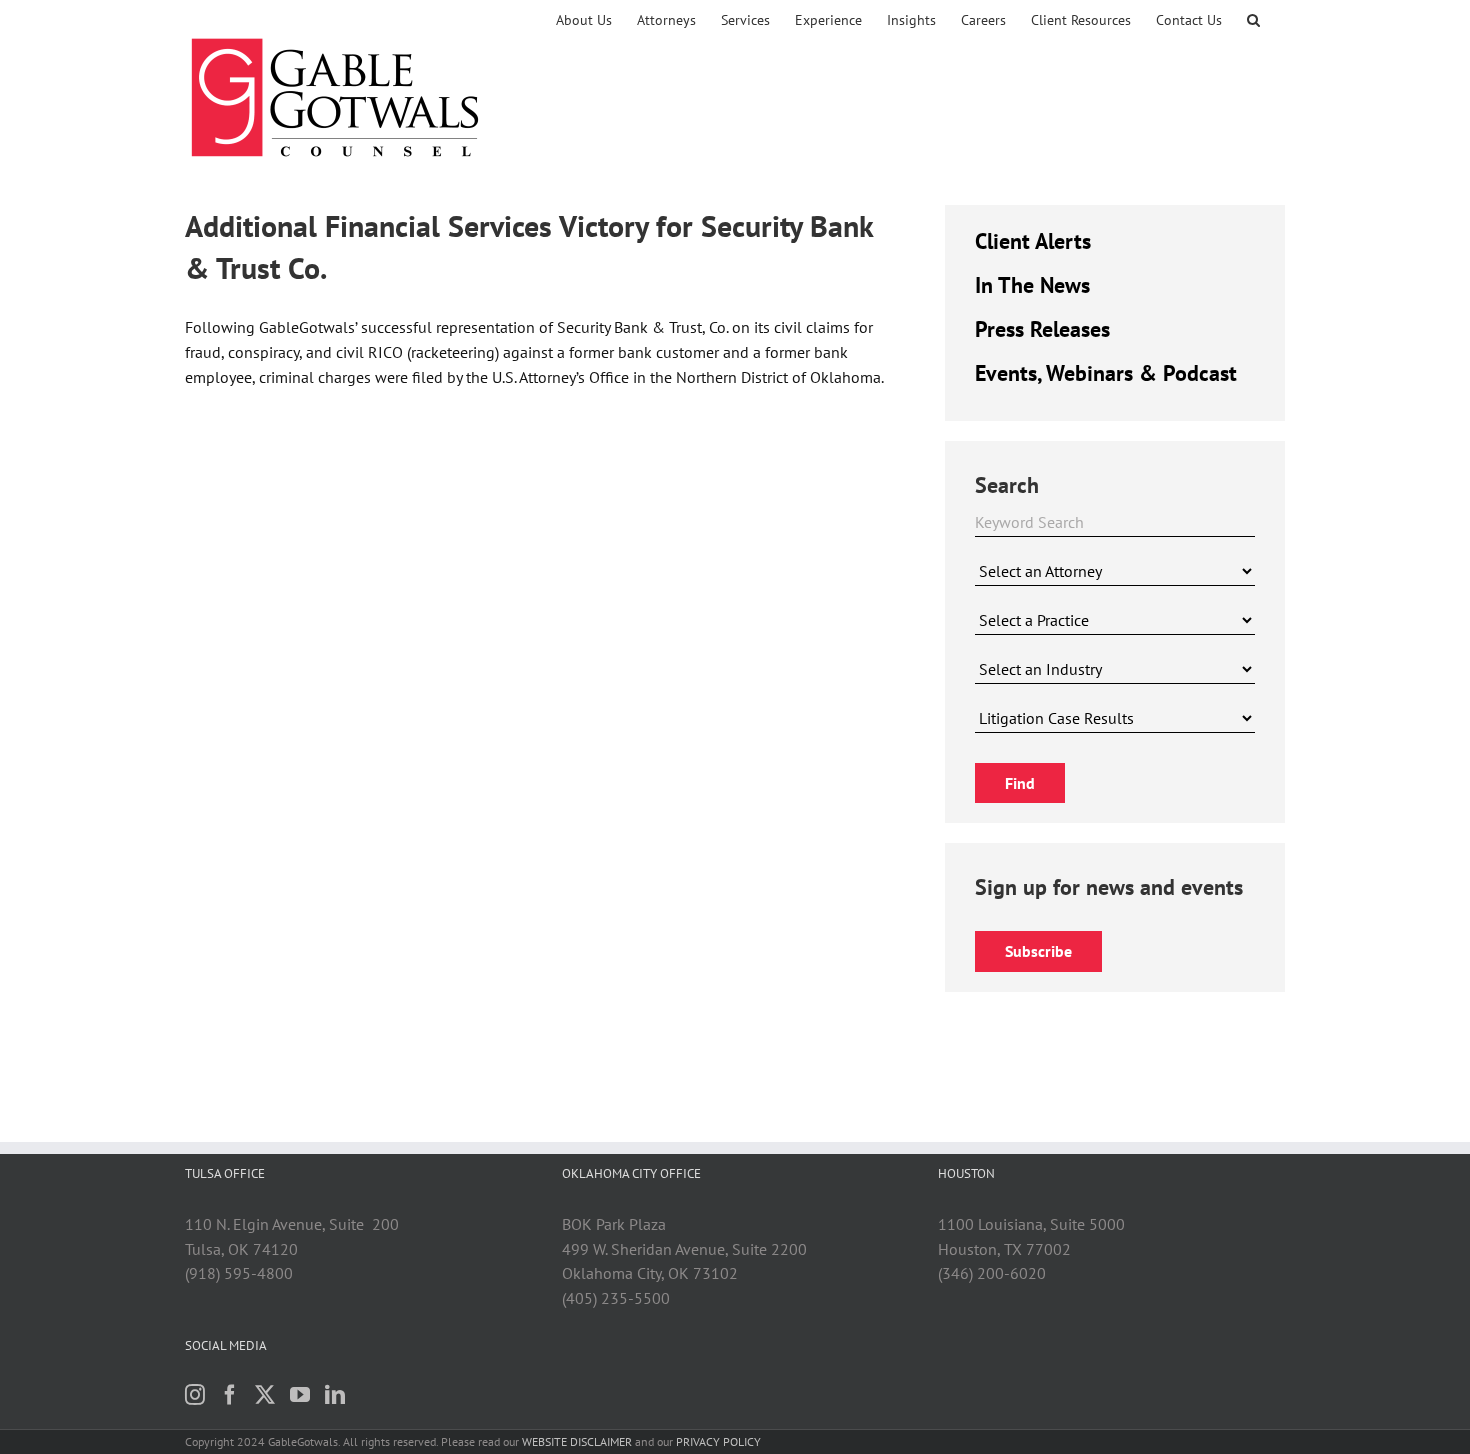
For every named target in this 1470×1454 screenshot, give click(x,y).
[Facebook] (230, 1395)
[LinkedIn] (335, 1395)
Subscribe (1038, 951)
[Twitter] (265, 1395)
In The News (1032, 285)
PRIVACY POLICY (718, 1441)
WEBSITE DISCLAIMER (577, 1441)
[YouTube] (300, 1395)
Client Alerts (1033, 241)
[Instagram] (195, 1395)
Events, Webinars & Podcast (1106, 373)
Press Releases (1042, 329)
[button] (1253, 20)
